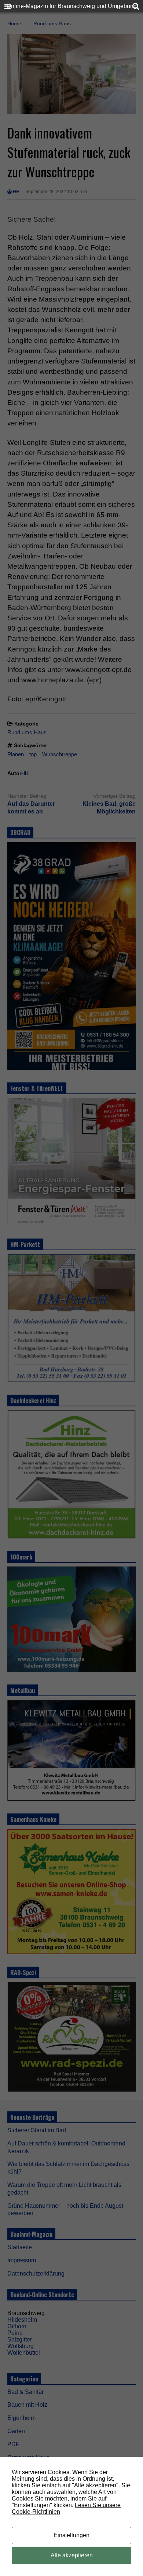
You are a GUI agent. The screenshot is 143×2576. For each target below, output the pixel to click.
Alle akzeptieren (72, 2555)
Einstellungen (71, 2535)
